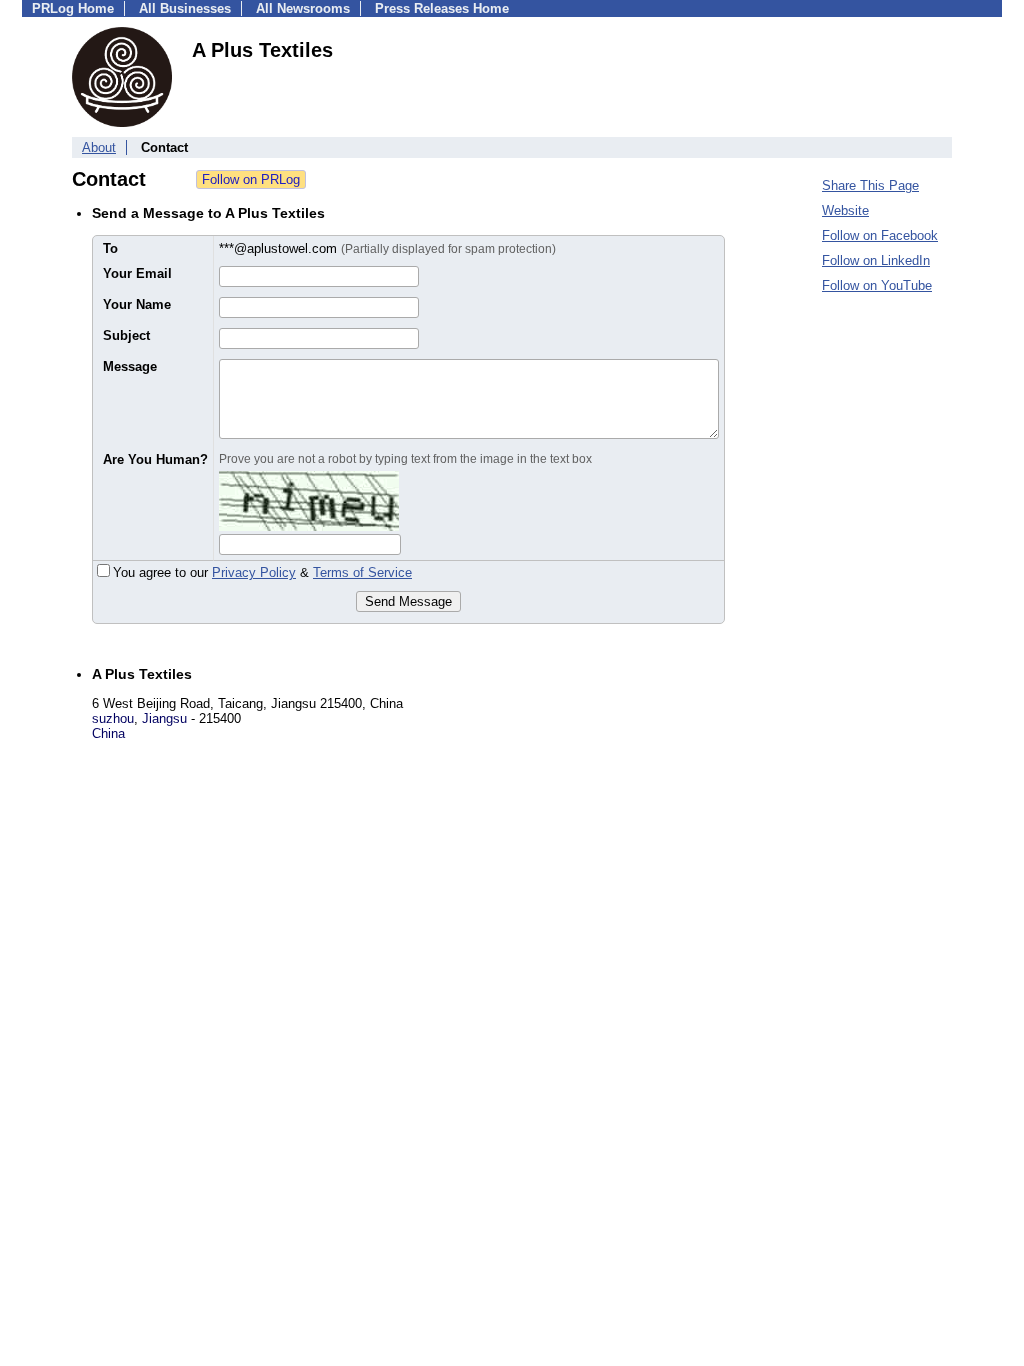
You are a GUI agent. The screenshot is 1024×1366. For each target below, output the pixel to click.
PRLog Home (73, 8)
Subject (126, 335)
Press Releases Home (442, 8)
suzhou (113, 718)
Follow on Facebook (880, 235)
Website (845, 210)
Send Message (408, 601)
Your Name (137, 304)
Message (130, 366)
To (110, 248)
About (99, 147)
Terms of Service (362, 572)
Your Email (137, 273)
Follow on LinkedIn (876, 260)
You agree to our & (262, 572)
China (108, 733)
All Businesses (185, 8)
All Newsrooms (303, 8)
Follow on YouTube (877, 285)
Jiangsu (164, 718)
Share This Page (870, 185)
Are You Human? (155, 459)
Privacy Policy (254, 572)
